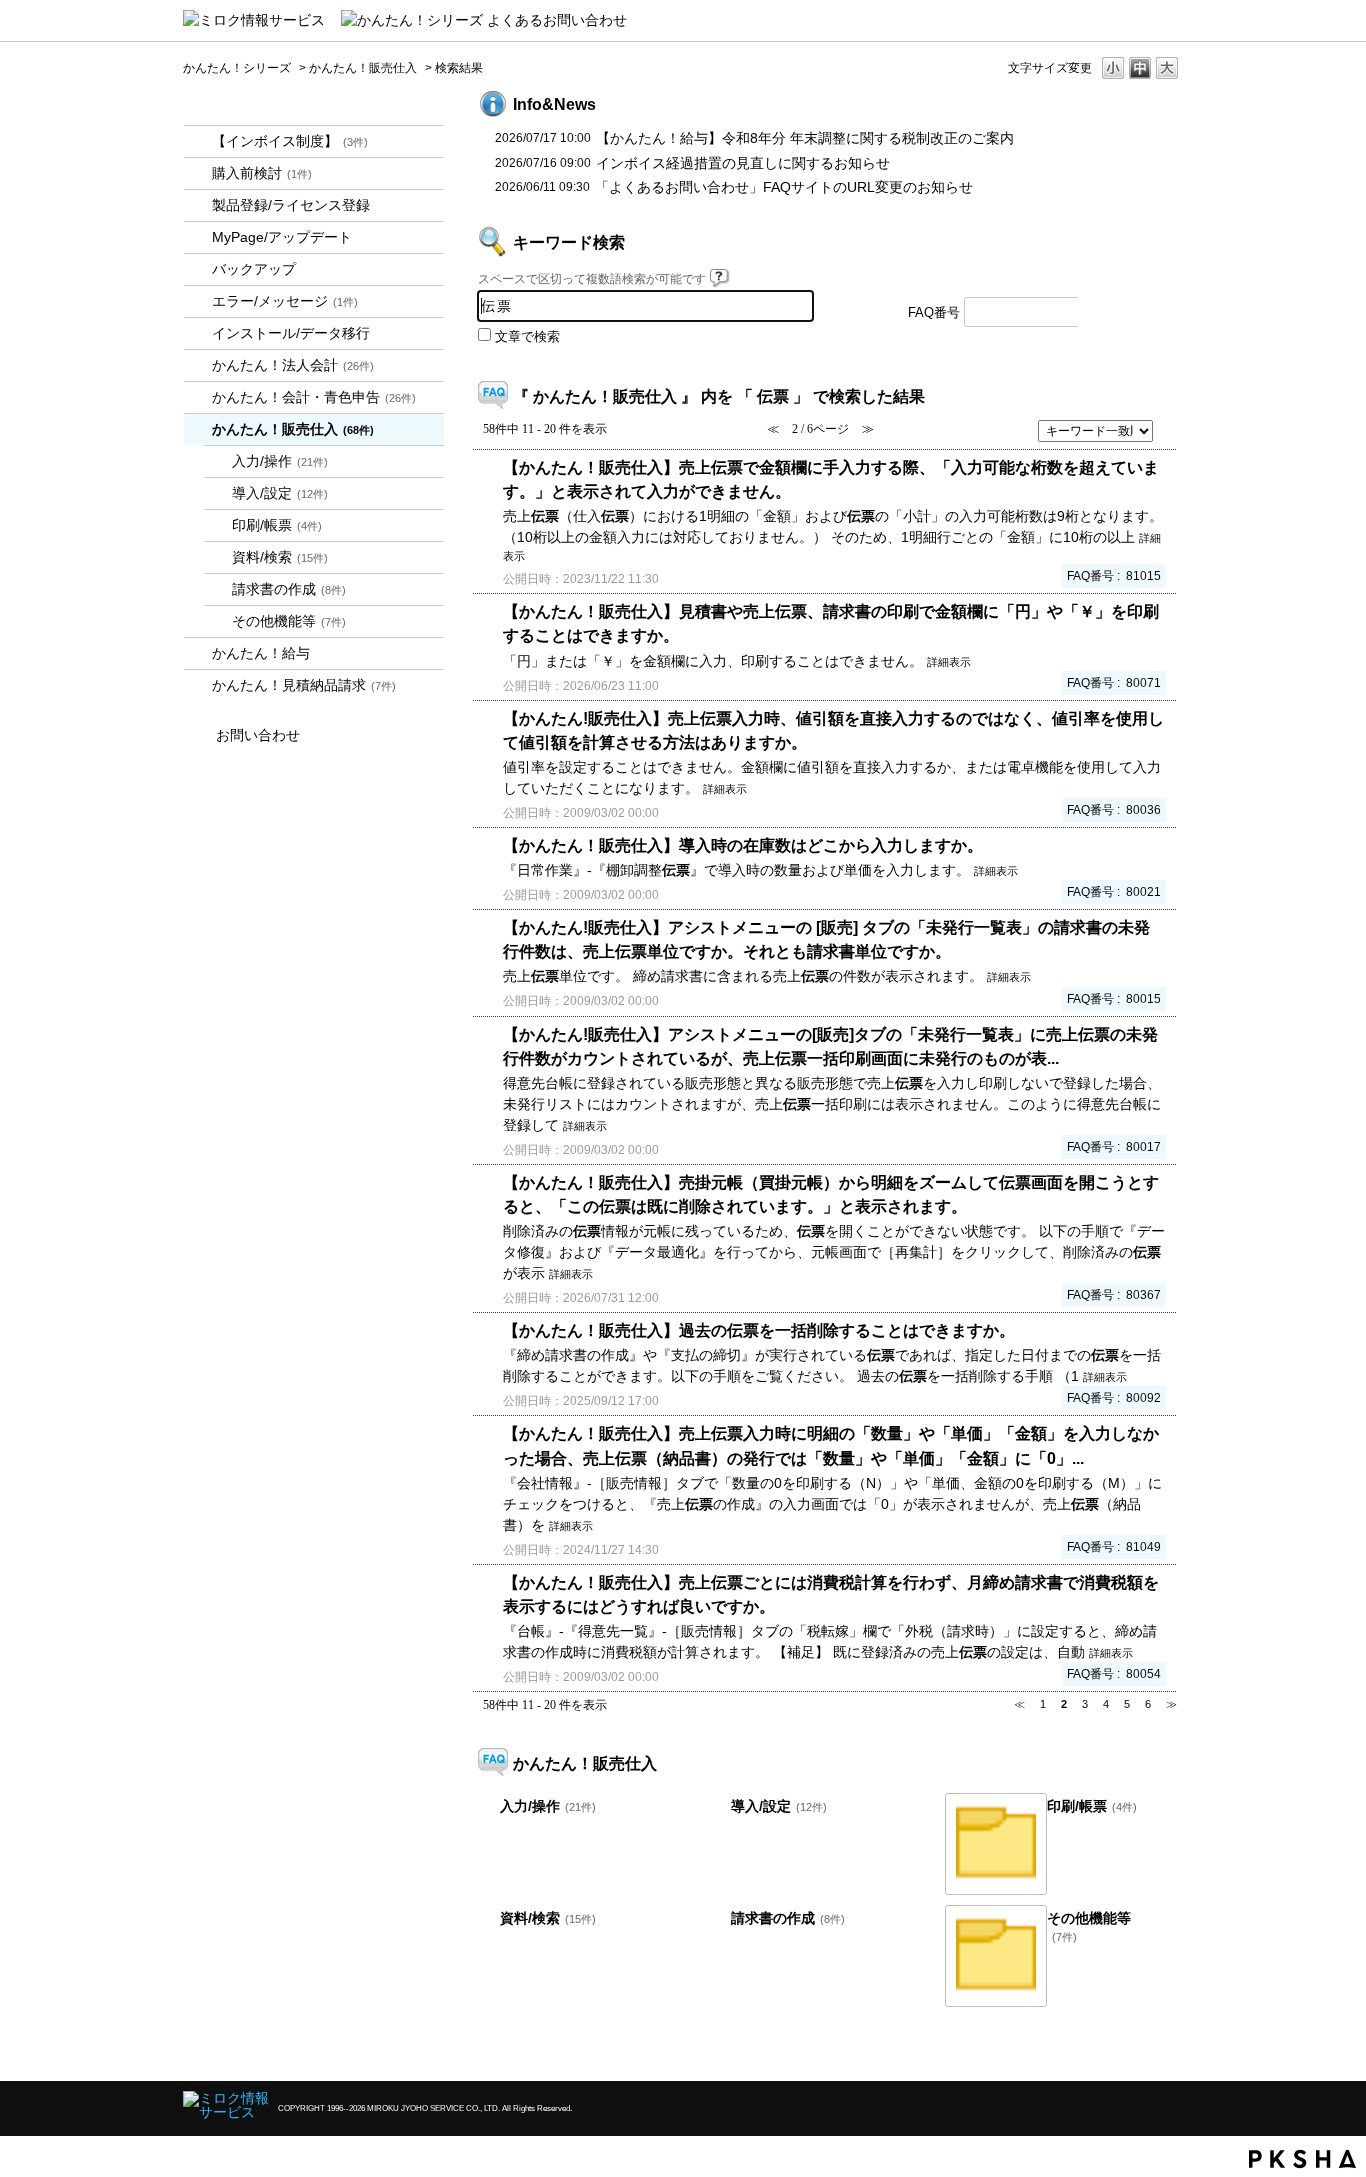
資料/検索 (280, 557)
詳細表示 (949, 662)
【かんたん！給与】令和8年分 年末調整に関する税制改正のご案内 (805, 138)
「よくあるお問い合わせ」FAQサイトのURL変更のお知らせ (784, 187)
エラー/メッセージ (285, 301)
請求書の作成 (289, 589)
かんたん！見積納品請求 (304, 685)
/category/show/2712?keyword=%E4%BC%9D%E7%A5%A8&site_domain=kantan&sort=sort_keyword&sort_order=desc (198, 365)
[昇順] (1169, 425)
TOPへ (1133, 2048)
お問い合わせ (258, 735)
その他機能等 (289, 621)
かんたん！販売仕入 (363, 68)
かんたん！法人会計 (293, 365)
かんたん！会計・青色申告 (314, 397)
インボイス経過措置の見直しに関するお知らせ (743, 163)
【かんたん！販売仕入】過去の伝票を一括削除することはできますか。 (759, 1330)
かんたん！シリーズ (237, 68)
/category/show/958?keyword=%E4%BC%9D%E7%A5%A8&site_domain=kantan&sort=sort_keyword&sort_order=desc (198, 397)
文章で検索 (527, 337)
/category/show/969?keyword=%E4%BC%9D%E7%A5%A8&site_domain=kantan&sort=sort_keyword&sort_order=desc (198, 685)
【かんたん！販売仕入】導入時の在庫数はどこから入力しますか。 (743, 845)
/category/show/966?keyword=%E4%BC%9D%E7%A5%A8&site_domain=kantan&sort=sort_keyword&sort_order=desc (198, 653)
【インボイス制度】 (290, 141)
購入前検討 (262, 173)
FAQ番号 (934, 313)
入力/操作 (280, 461)
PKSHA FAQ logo (1302, 2159)
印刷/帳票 (277, 525)
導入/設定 (280, 493)
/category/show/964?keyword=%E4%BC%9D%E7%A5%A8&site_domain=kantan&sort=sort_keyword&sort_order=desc (198, 429)
